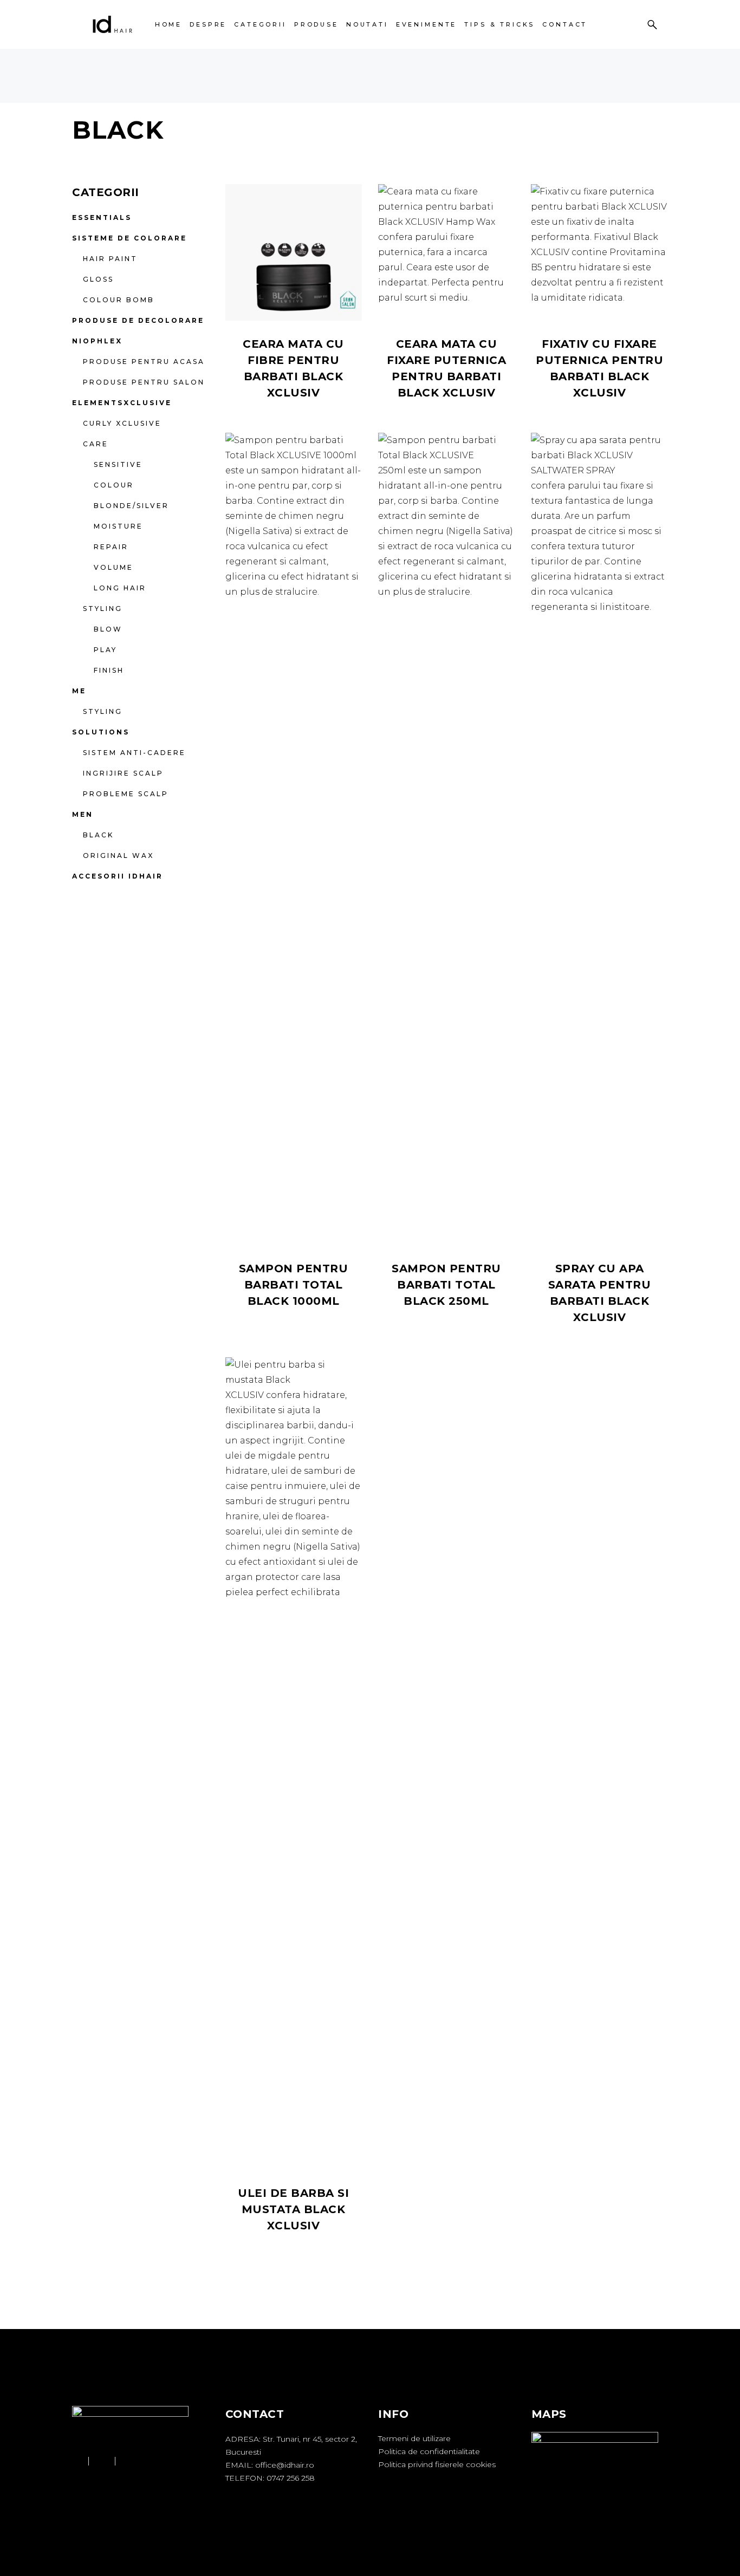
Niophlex (97, 341)
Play (105, 650)
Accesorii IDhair (118, 876)
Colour (114, 485)
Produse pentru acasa (144, 362)
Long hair (120, 588)
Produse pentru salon (144, 382)
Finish (109, 670)
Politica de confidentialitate (429, 2451)
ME (79, 691)
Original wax (118, 856)
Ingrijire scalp (123, 773)
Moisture (118, 526)
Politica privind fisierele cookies (437, 2464)
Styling (103, 609)
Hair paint (110, 259)
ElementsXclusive (122, 403)
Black (98, 835)
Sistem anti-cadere (134, 753)
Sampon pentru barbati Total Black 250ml (446, 1285)
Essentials (102, 217)
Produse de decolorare (138, 320)
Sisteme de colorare (129, 238)
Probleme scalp (126, 794)
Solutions (101, 732)
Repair (111, 547)
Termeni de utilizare (414, 2438)
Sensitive (118, 464)
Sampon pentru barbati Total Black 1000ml (294, 1285)
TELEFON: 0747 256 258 (270, 2478)
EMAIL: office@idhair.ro (270, 2465)
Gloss (98, 279)
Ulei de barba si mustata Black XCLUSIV (293, 2209)
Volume (113, 567)
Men (83, 814)
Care (96, 444)
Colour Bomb (119, 300)
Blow (108, 629)
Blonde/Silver (131, 506)
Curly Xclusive (122, 423)
